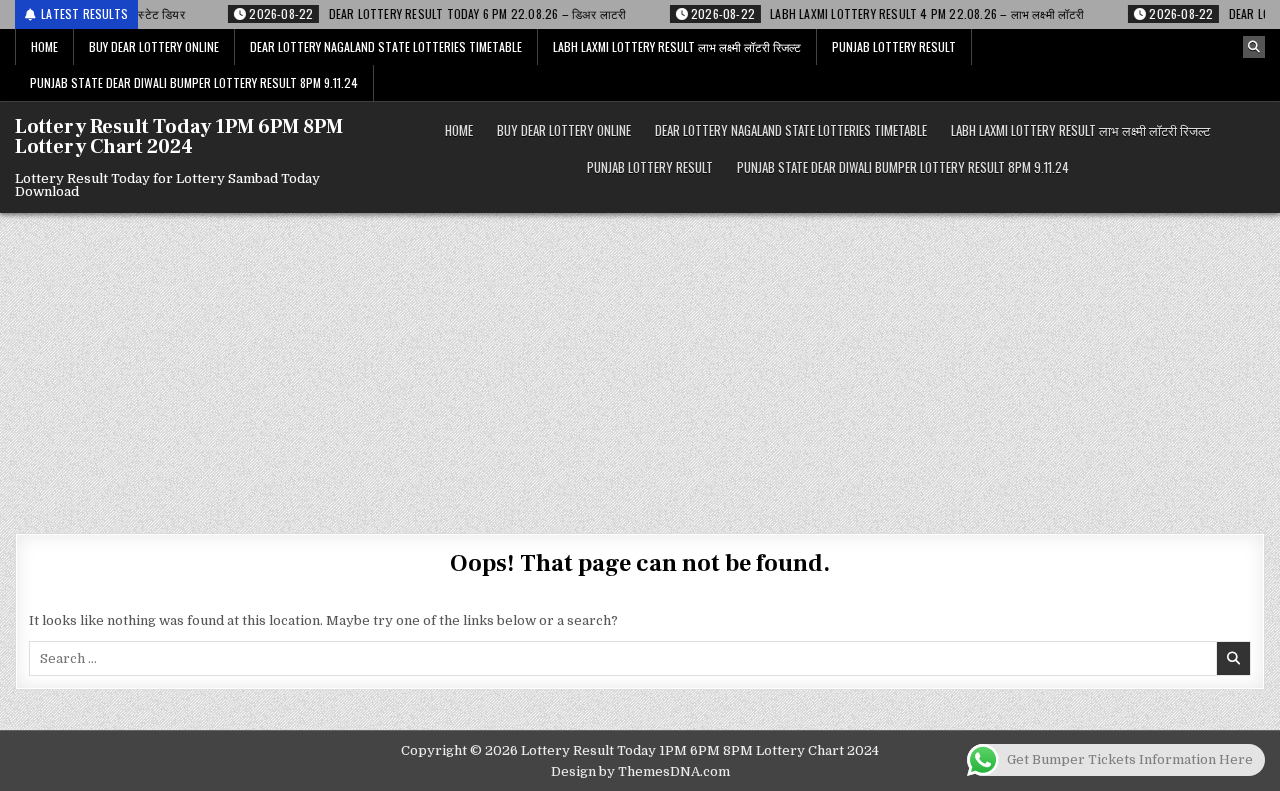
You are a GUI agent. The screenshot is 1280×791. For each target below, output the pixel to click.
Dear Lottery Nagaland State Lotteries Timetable (386, 46)
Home (44, 46)
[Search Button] (1254, 47)
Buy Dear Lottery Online (154, 46)
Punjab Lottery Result (894, 46)
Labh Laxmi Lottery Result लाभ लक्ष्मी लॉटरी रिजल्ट (677, 46)
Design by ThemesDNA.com (640, 771)
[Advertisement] (640, 363)
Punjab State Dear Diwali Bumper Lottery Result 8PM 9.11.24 (194, 82)
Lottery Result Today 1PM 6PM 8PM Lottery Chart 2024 (179, 137)
